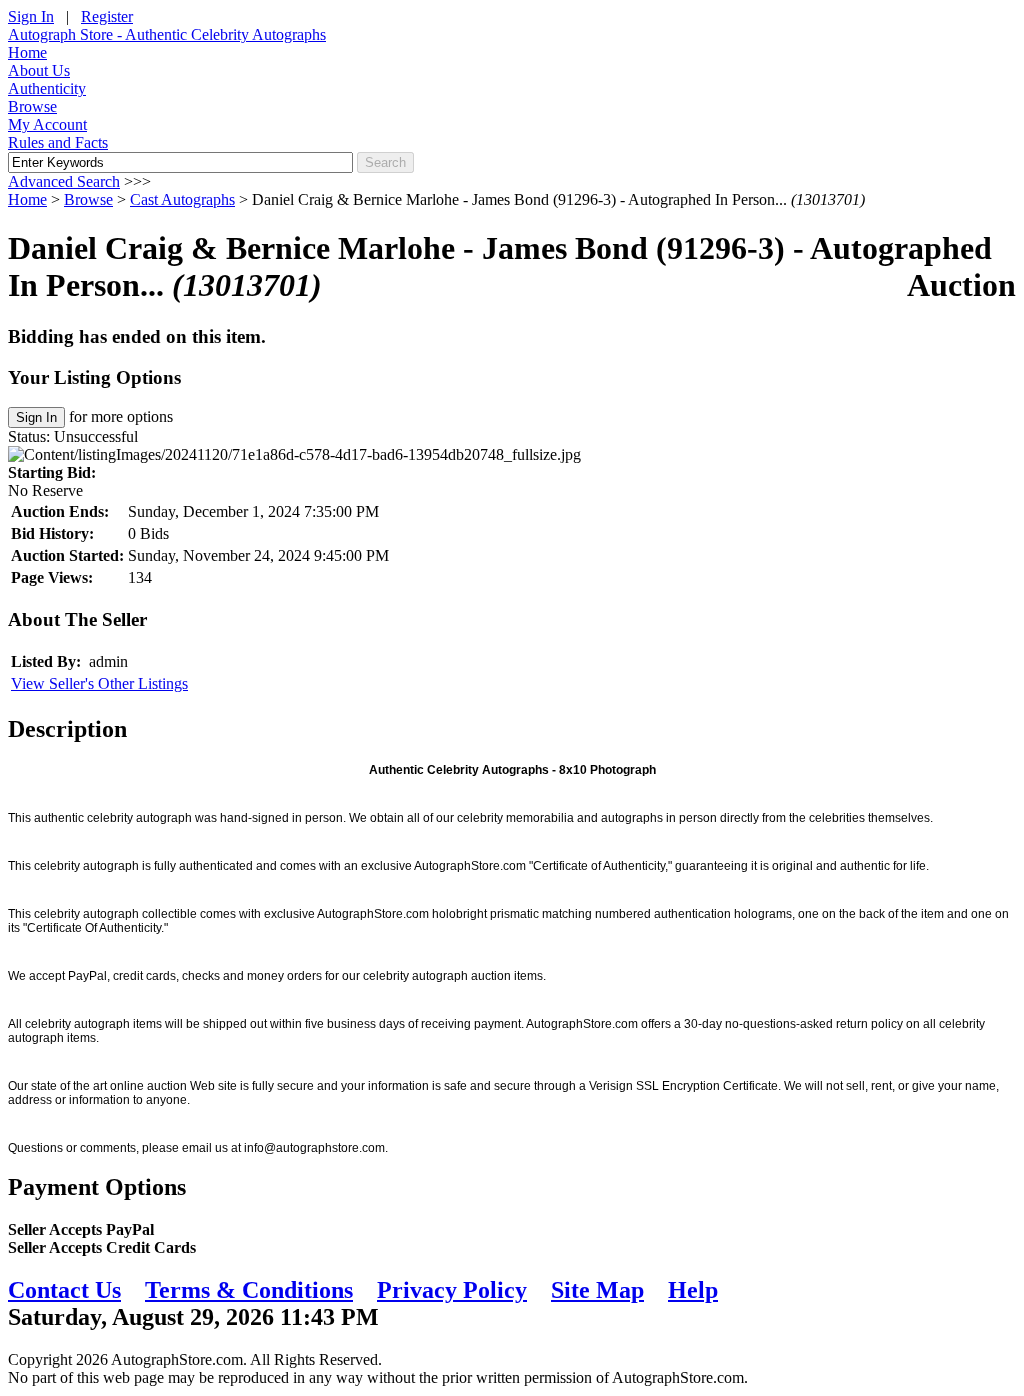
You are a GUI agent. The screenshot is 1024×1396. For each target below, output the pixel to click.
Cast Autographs (182, 199)
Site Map (597, 1290)
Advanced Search (64, 181)
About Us (39, 70)
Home (27, 52)
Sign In (31, 16)
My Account (47, 124)
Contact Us (64, 1290)
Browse (32, 106)
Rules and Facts (58, 142)
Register (107, 16)
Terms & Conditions (249, 1290)
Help (693, 1290)
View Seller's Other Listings (99, 683)
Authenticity (47, 88)
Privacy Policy (452, 1290)
